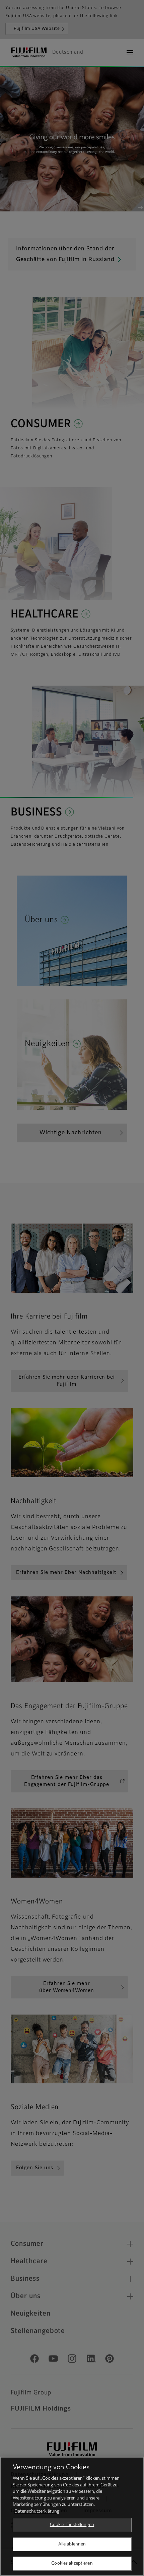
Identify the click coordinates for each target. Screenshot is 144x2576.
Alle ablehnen (72, 2544)
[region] (72, 2516)
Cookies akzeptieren (72, 2563)
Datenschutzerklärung (37, 2511)
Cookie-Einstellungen (72, 2525)
